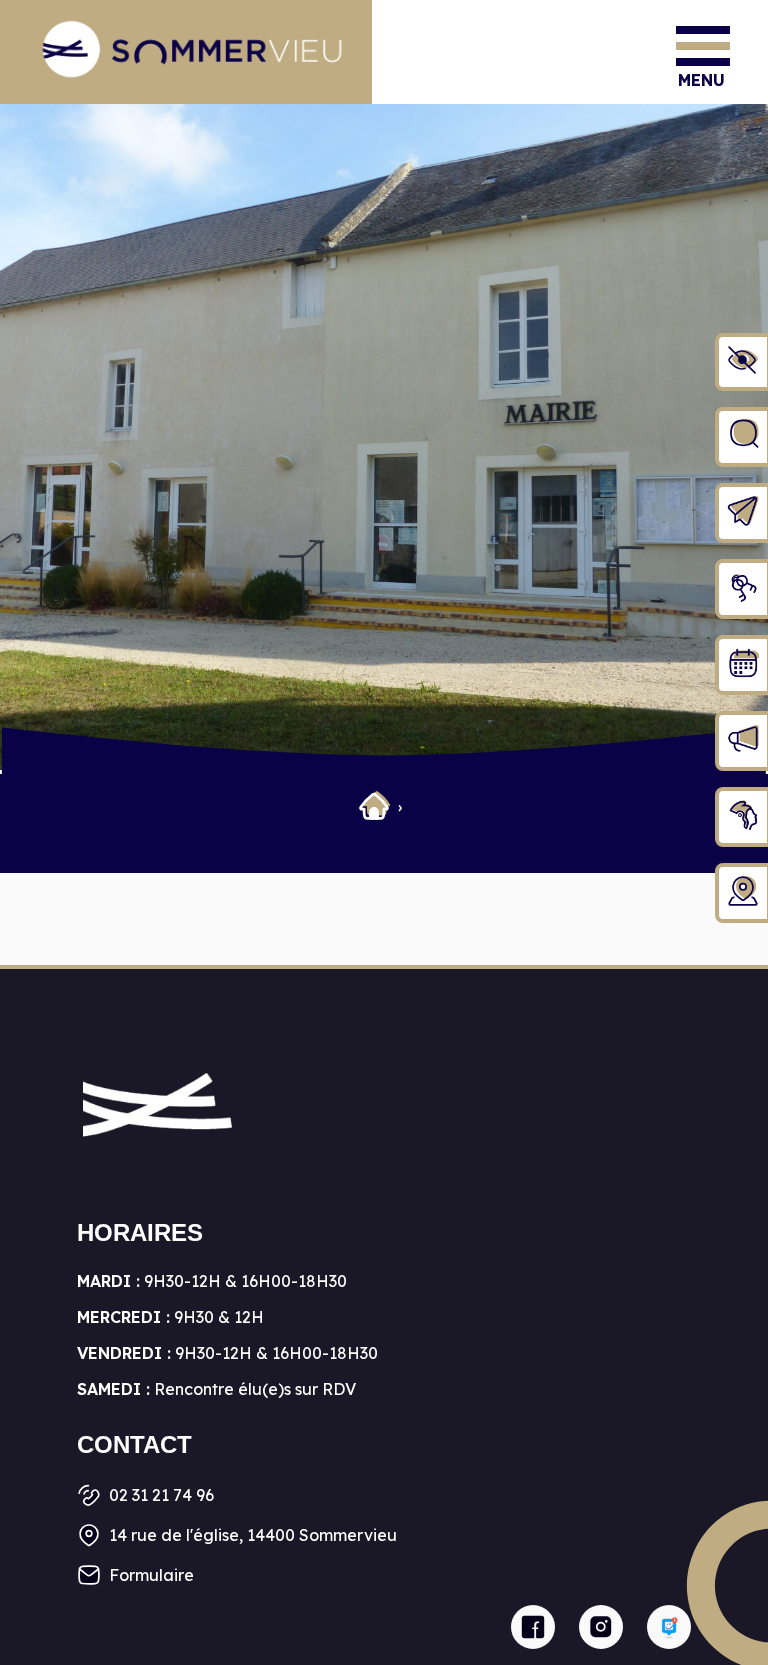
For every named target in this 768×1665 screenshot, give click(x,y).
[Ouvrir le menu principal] (703, 46)
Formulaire (151, 1575)
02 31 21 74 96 (161, 1495)
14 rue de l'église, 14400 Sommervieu (253, 1535)
